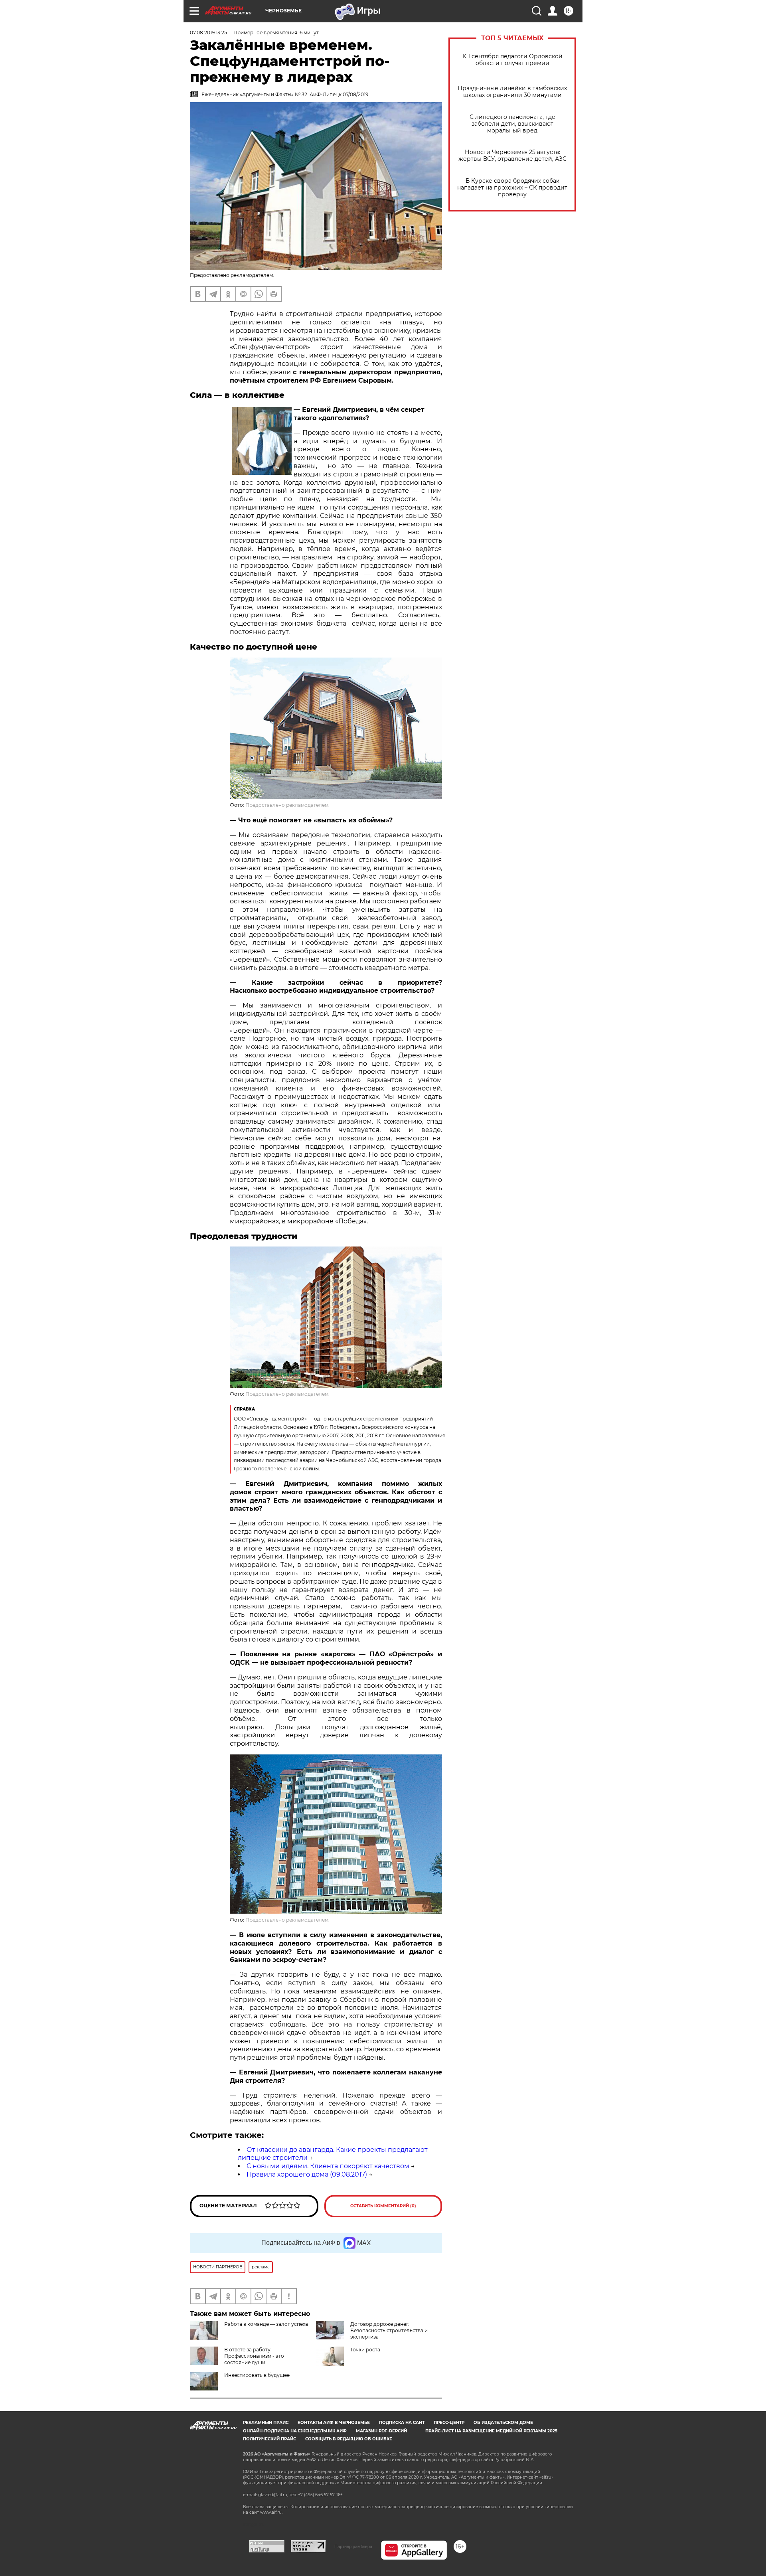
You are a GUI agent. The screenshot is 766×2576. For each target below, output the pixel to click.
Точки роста (365, 2350)
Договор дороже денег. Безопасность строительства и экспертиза (389, 2330)
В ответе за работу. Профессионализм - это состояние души (254, 2356)
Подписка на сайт (402, 2423)
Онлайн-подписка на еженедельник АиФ (295, 2431)
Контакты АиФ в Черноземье (334, 2423)
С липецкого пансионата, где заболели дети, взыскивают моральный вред (512, 124)
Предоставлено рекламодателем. (287, 805)
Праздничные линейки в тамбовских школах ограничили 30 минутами (512, 92)
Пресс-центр (449, 2423)
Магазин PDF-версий (381, 2431)
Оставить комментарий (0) (383, 2206)
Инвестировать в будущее (257, 2375)
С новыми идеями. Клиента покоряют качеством (328, 2166)
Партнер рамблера (353, 2546)
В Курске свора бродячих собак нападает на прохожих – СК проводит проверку (512, 188)
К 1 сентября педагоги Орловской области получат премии (512, 60)
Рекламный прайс (266, 2423)
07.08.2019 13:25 (208, 33)
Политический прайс (269, 2439)
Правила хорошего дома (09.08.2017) (307, 2174)
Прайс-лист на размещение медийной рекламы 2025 (491, 2431)
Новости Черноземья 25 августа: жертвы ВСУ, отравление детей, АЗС (512, 156)
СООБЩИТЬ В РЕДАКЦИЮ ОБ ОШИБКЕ (349, 2439)
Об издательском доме (503, 2423)
